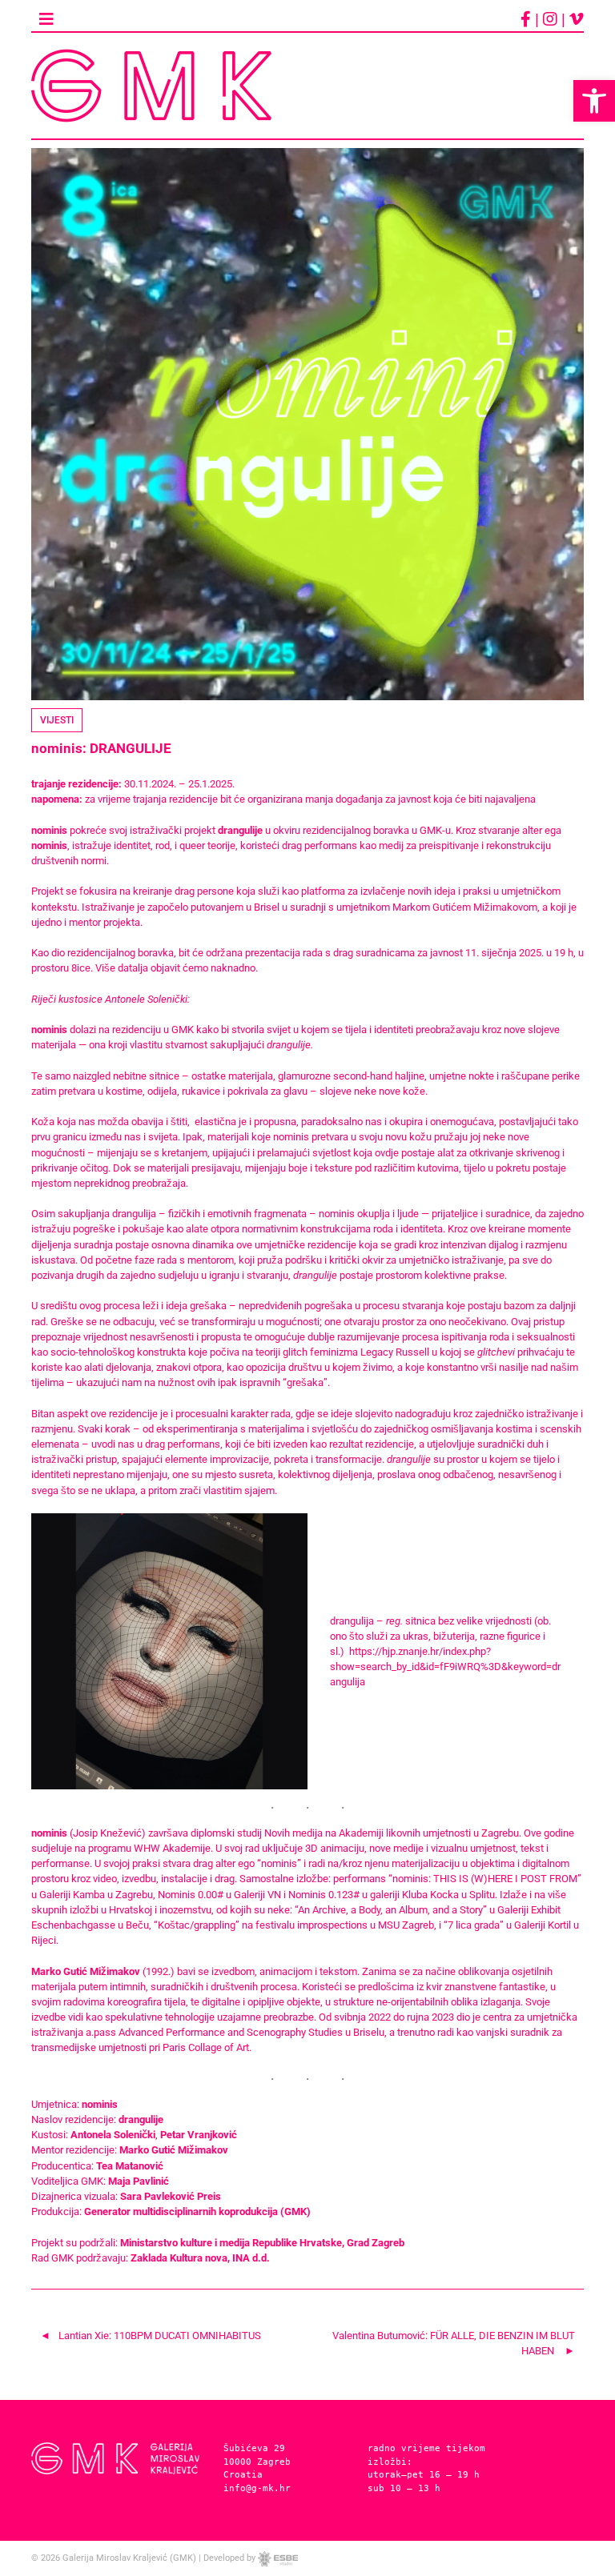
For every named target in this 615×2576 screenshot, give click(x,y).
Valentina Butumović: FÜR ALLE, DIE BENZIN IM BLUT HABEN (454, 2343)
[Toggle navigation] (46, 19)
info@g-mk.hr (257, 2488)
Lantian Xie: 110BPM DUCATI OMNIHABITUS (160, 2336)
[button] (594, 101)
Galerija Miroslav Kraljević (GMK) (129, 2558)
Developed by (231, 2558)
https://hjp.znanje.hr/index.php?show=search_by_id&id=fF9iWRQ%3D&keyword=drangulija (445, 1667)
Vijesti (57, 720)
